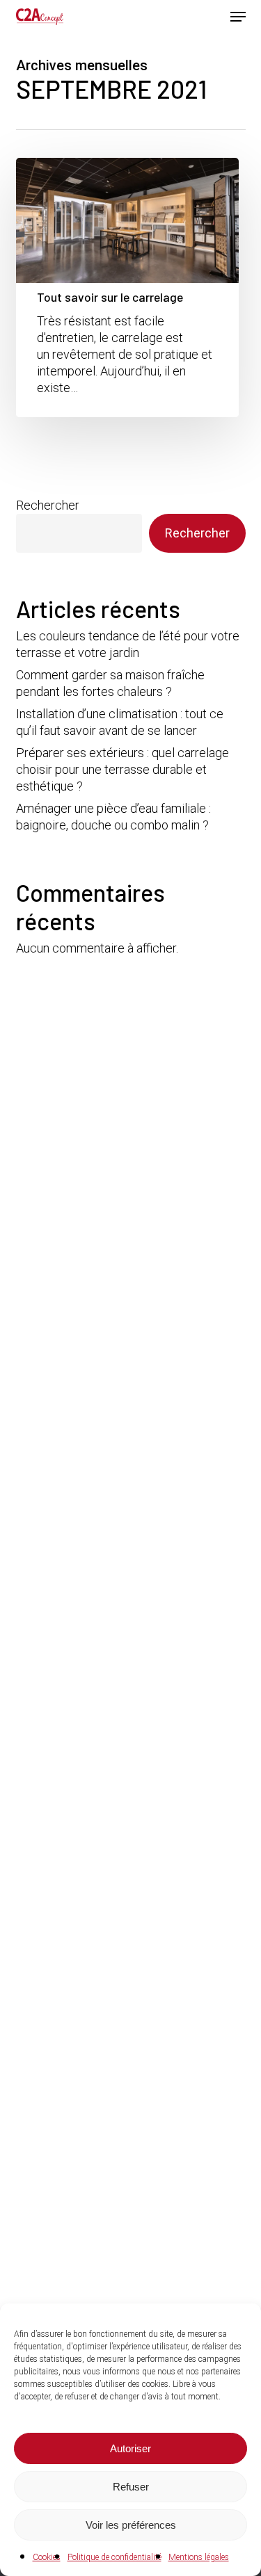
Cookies (47, 2557)
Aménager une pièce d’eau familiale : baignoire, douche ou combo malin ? (113, 817)
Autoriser (130, 2448)
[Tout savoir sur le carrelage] (127, 287)
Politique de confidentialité (114, 2557)
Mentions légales (199, 2557)
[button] (238, 17)
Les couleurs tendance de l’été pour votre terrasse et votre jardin (128, 644)
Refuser (131, 2487)
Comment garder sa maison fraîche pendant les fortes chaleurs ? (110, 683)
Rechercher (48, 505)
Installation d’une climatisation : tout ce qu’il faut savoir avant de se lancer (120, 722)
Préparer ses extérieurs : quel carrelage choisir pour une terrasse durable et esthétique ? (122, 769)
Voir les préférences (131, 2525)
